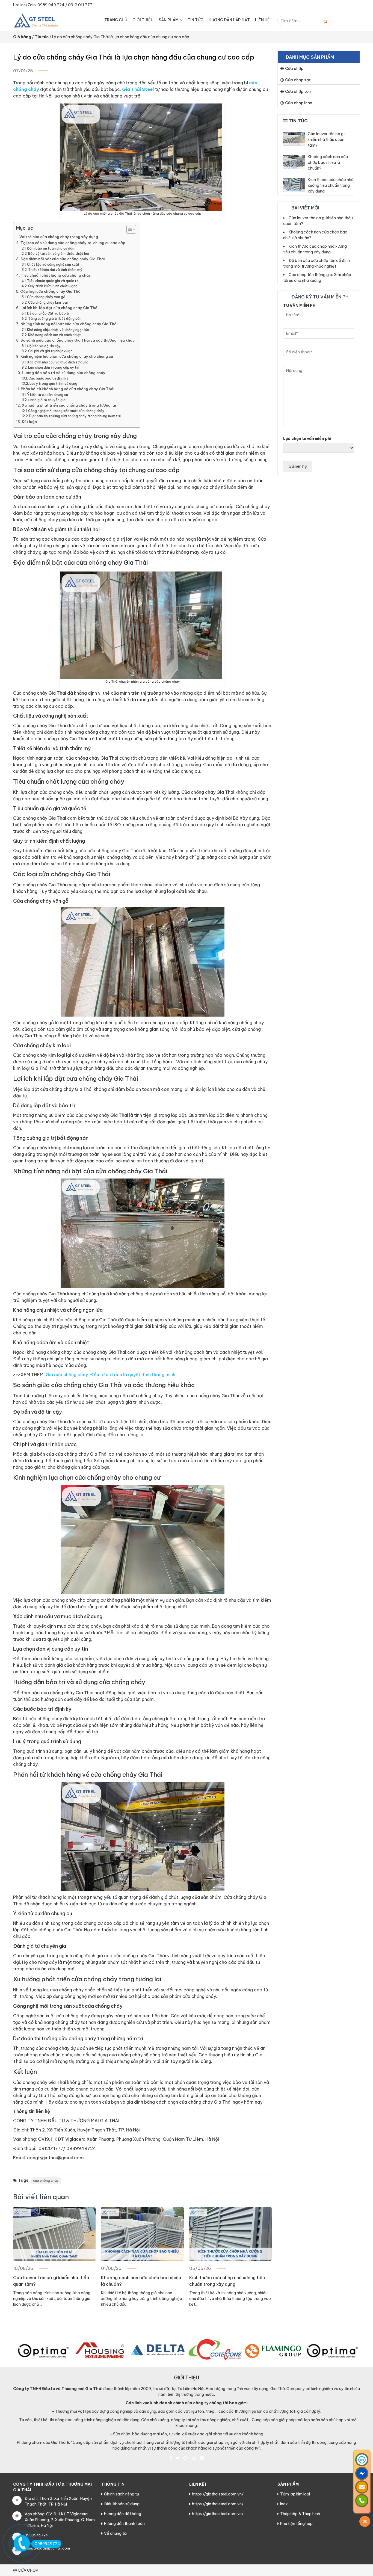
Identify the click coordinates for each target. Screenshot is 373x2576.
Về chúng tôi (116, 2533)
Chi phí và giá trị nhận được (50, 351)
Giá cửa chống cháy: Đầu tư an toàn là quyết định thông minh (110, 1375)
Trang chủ (116, 20)
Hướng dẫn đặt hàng (123, 2514)
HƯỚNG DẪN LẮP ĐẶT (229, 20)
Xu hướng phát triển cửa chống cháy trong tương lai (69, 405)
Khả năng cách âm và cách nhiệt (54, 335)
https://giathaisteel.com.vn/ (218, 2494)
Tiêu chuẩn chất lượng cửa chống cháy (56, 275)
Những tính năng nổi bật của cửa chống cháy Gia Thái (69, 324)
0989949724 (47, 2544)
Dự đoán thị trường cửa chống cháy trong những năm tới (75, 416)
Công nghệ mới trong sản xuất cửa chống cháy (66, 411)
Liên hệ (262, 20)
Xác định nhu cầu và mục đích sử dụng (58, 362)
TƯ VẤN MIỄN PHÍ (300, 306)
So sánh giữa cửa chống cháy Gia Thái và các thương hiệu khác (78, 340)
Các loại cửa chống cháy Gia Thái (51, 291)
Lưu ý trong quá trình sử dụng (53, 384)
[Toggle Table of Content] (128, 229)
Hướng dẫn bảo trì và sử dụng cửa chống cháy (64, 373)
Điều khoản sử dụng (122, 2504)
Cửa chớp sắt (298, 80)
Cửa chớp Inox (299, 103)
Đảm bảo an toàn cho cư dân (51, 248)
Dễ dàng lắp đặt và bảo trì (49, 313)
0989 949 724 (51, 5)
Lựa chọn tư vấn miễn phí (307, 439)
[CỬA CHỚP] (40, 20)
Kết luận (29, 422)
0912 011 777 (80, 5)
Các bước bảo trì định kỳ (48, 378)
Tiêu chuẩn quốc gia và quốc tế (53, 281)
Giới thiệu (143, 20)
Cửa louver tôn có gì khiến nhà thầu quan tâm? (51, 2281)
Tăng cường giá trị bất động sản (55, 319)
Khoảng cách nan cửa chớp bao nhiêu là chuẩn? (141, 2281)
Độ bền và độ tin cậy (44, 346)
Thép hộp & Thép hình (300, 2514)
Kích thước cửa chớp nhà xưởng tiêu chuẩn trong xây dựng (227, 2281)
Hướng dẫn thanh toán (124, 2524)
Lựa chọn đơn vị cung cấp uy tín (54, 367)
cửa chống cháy (46, 2180)
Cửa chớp (294, 69)
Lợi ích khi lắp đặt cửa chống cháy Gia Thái (59, 308)
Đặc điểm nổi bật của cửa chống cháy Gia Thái (63, 259)
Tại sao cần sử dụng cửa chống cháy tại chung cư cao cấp (73, 243)
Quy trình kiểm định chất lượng (53, 286)
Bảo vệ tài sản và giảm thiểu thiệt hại (59, 254)
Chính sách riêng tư (122, 2494)
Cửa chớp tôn (298, 91)
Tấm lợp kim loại (295, 2494)
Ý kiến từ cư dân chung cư (48, 395)
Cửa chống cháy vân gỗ (46, 297)
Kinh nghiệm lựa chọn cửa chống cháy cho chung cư (67, 356)
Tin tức (196, 20)
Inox (284, 2504)
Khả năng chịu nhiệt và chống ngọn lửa (58, 330)
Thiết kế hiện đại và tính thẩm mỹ (55, 270)
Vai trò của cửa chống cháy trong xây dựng (59, 237)
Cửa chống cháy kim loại (48, 302)
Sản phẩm (169, 20)
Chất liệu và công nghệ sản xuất (53, 264)
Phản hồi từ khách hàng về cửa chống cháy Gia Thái (67, 389)
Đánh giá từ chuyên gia (47, 400)
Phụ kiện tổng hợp (296, 2524)
